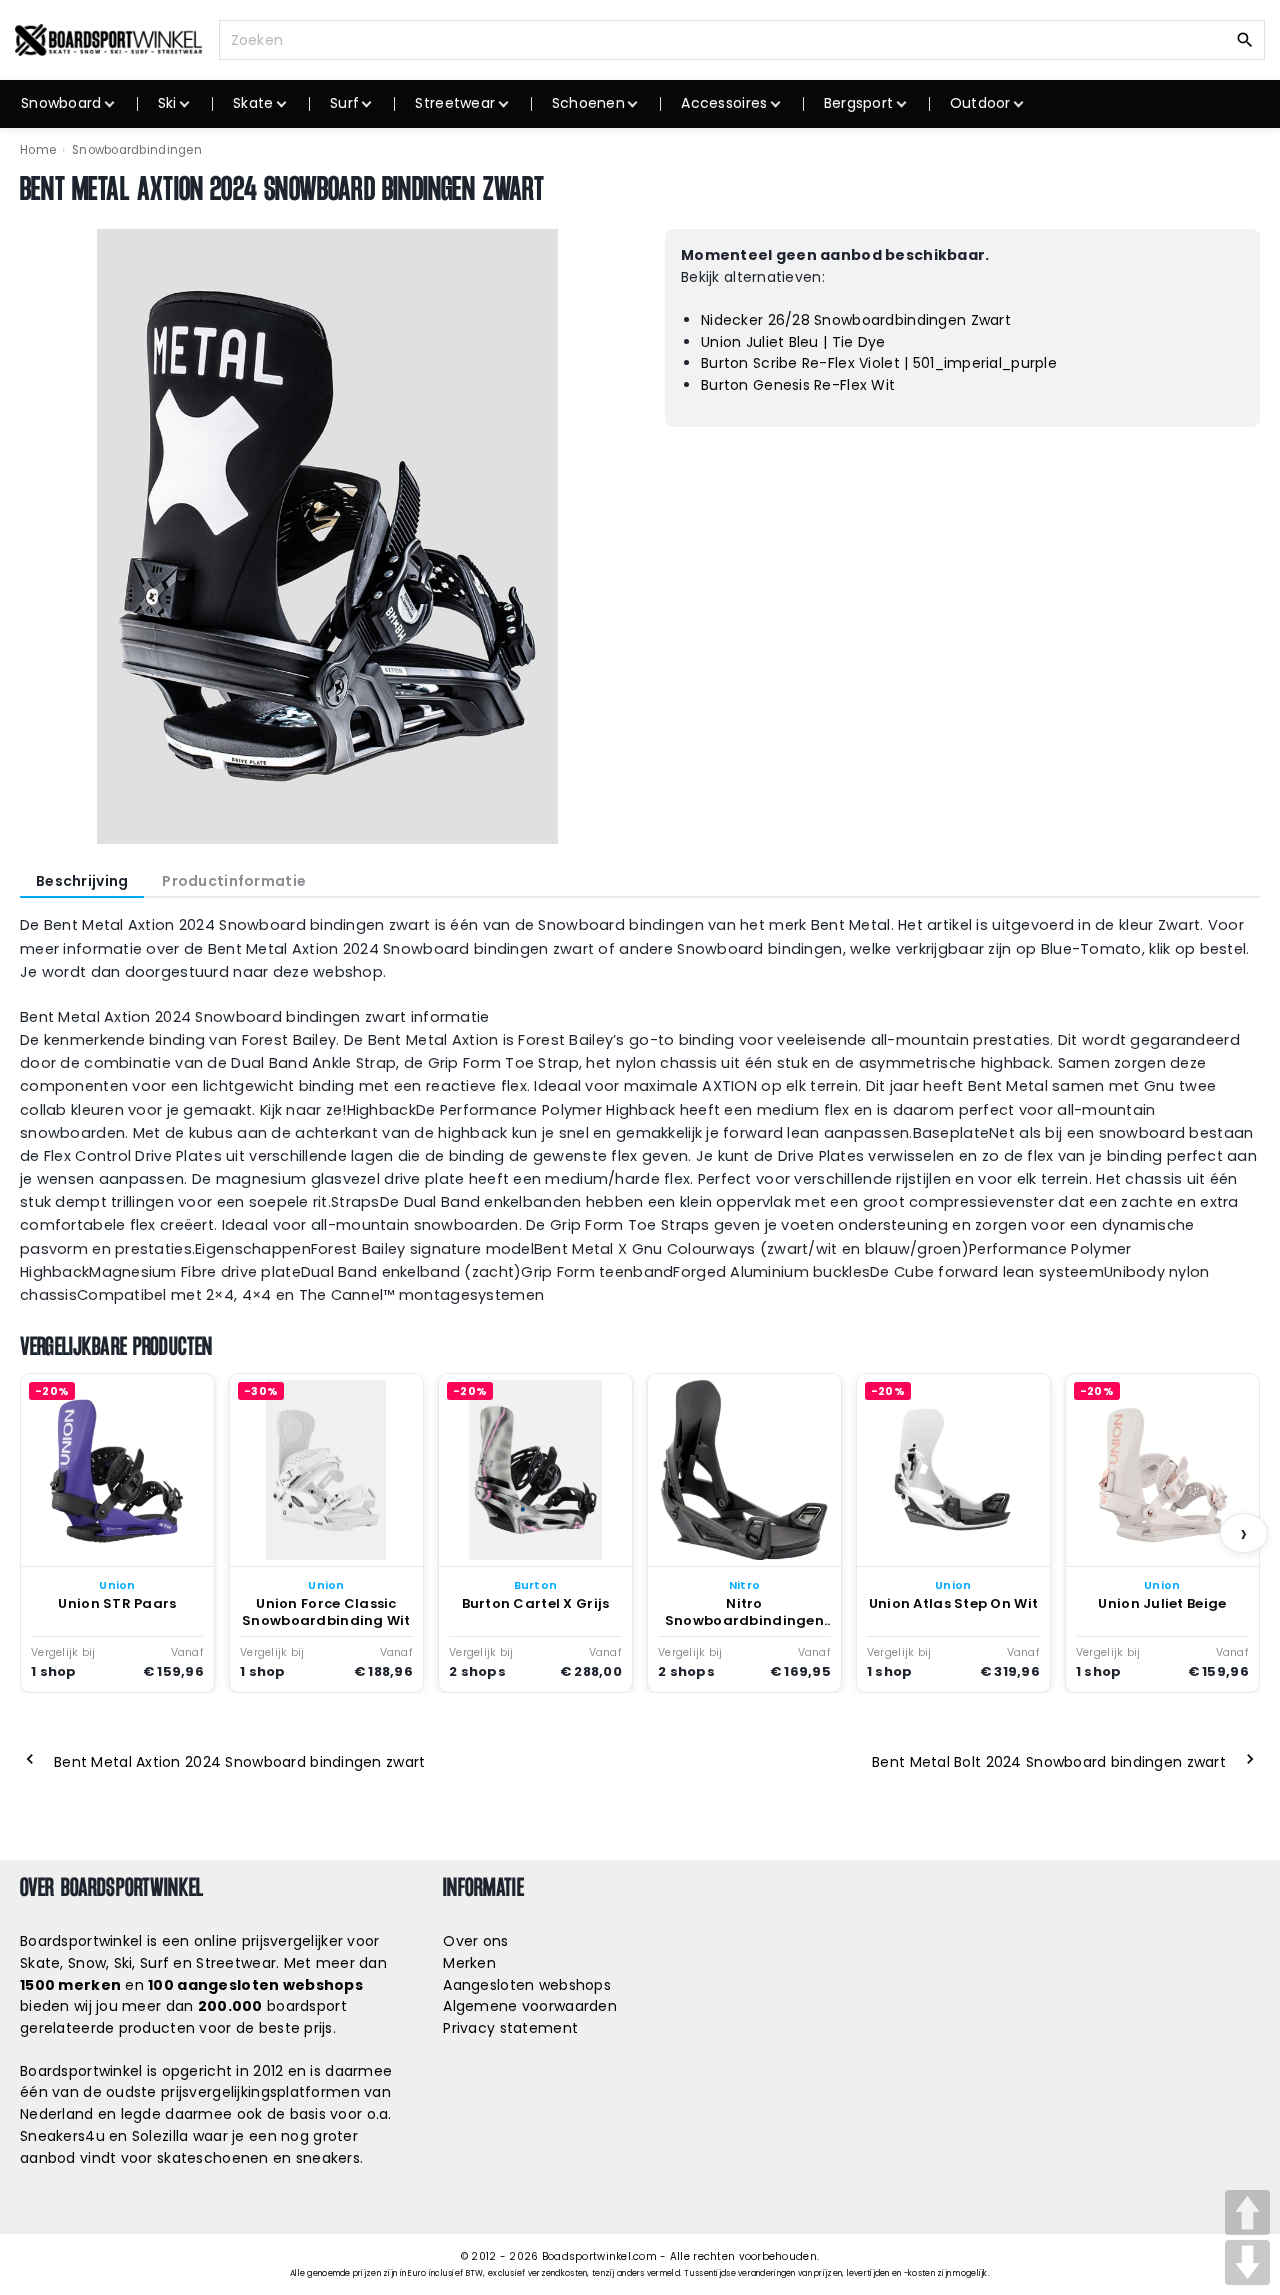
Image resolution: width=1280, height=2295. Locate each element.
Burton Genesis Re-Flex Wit (798, 385)
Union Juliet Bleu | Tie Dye (793, 342)
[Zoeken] (1245, 39)
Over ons (475, 1941)
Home (38, 150)
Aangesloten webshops (527, 1985)
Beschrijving (82, 881)
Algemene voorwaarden (530, 2006)
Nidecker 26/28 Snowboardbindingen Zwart (856, 320)
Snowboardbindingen (137, 150)
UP (1247, 2212)
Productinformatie (234, 881)
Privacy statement (510, 2028)
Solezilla (160, 2136)
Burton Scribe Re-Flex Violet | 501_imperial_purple (879, 363)
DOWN (1247, 2262)
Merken (469, 1963)
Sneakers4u (62, 2136)
